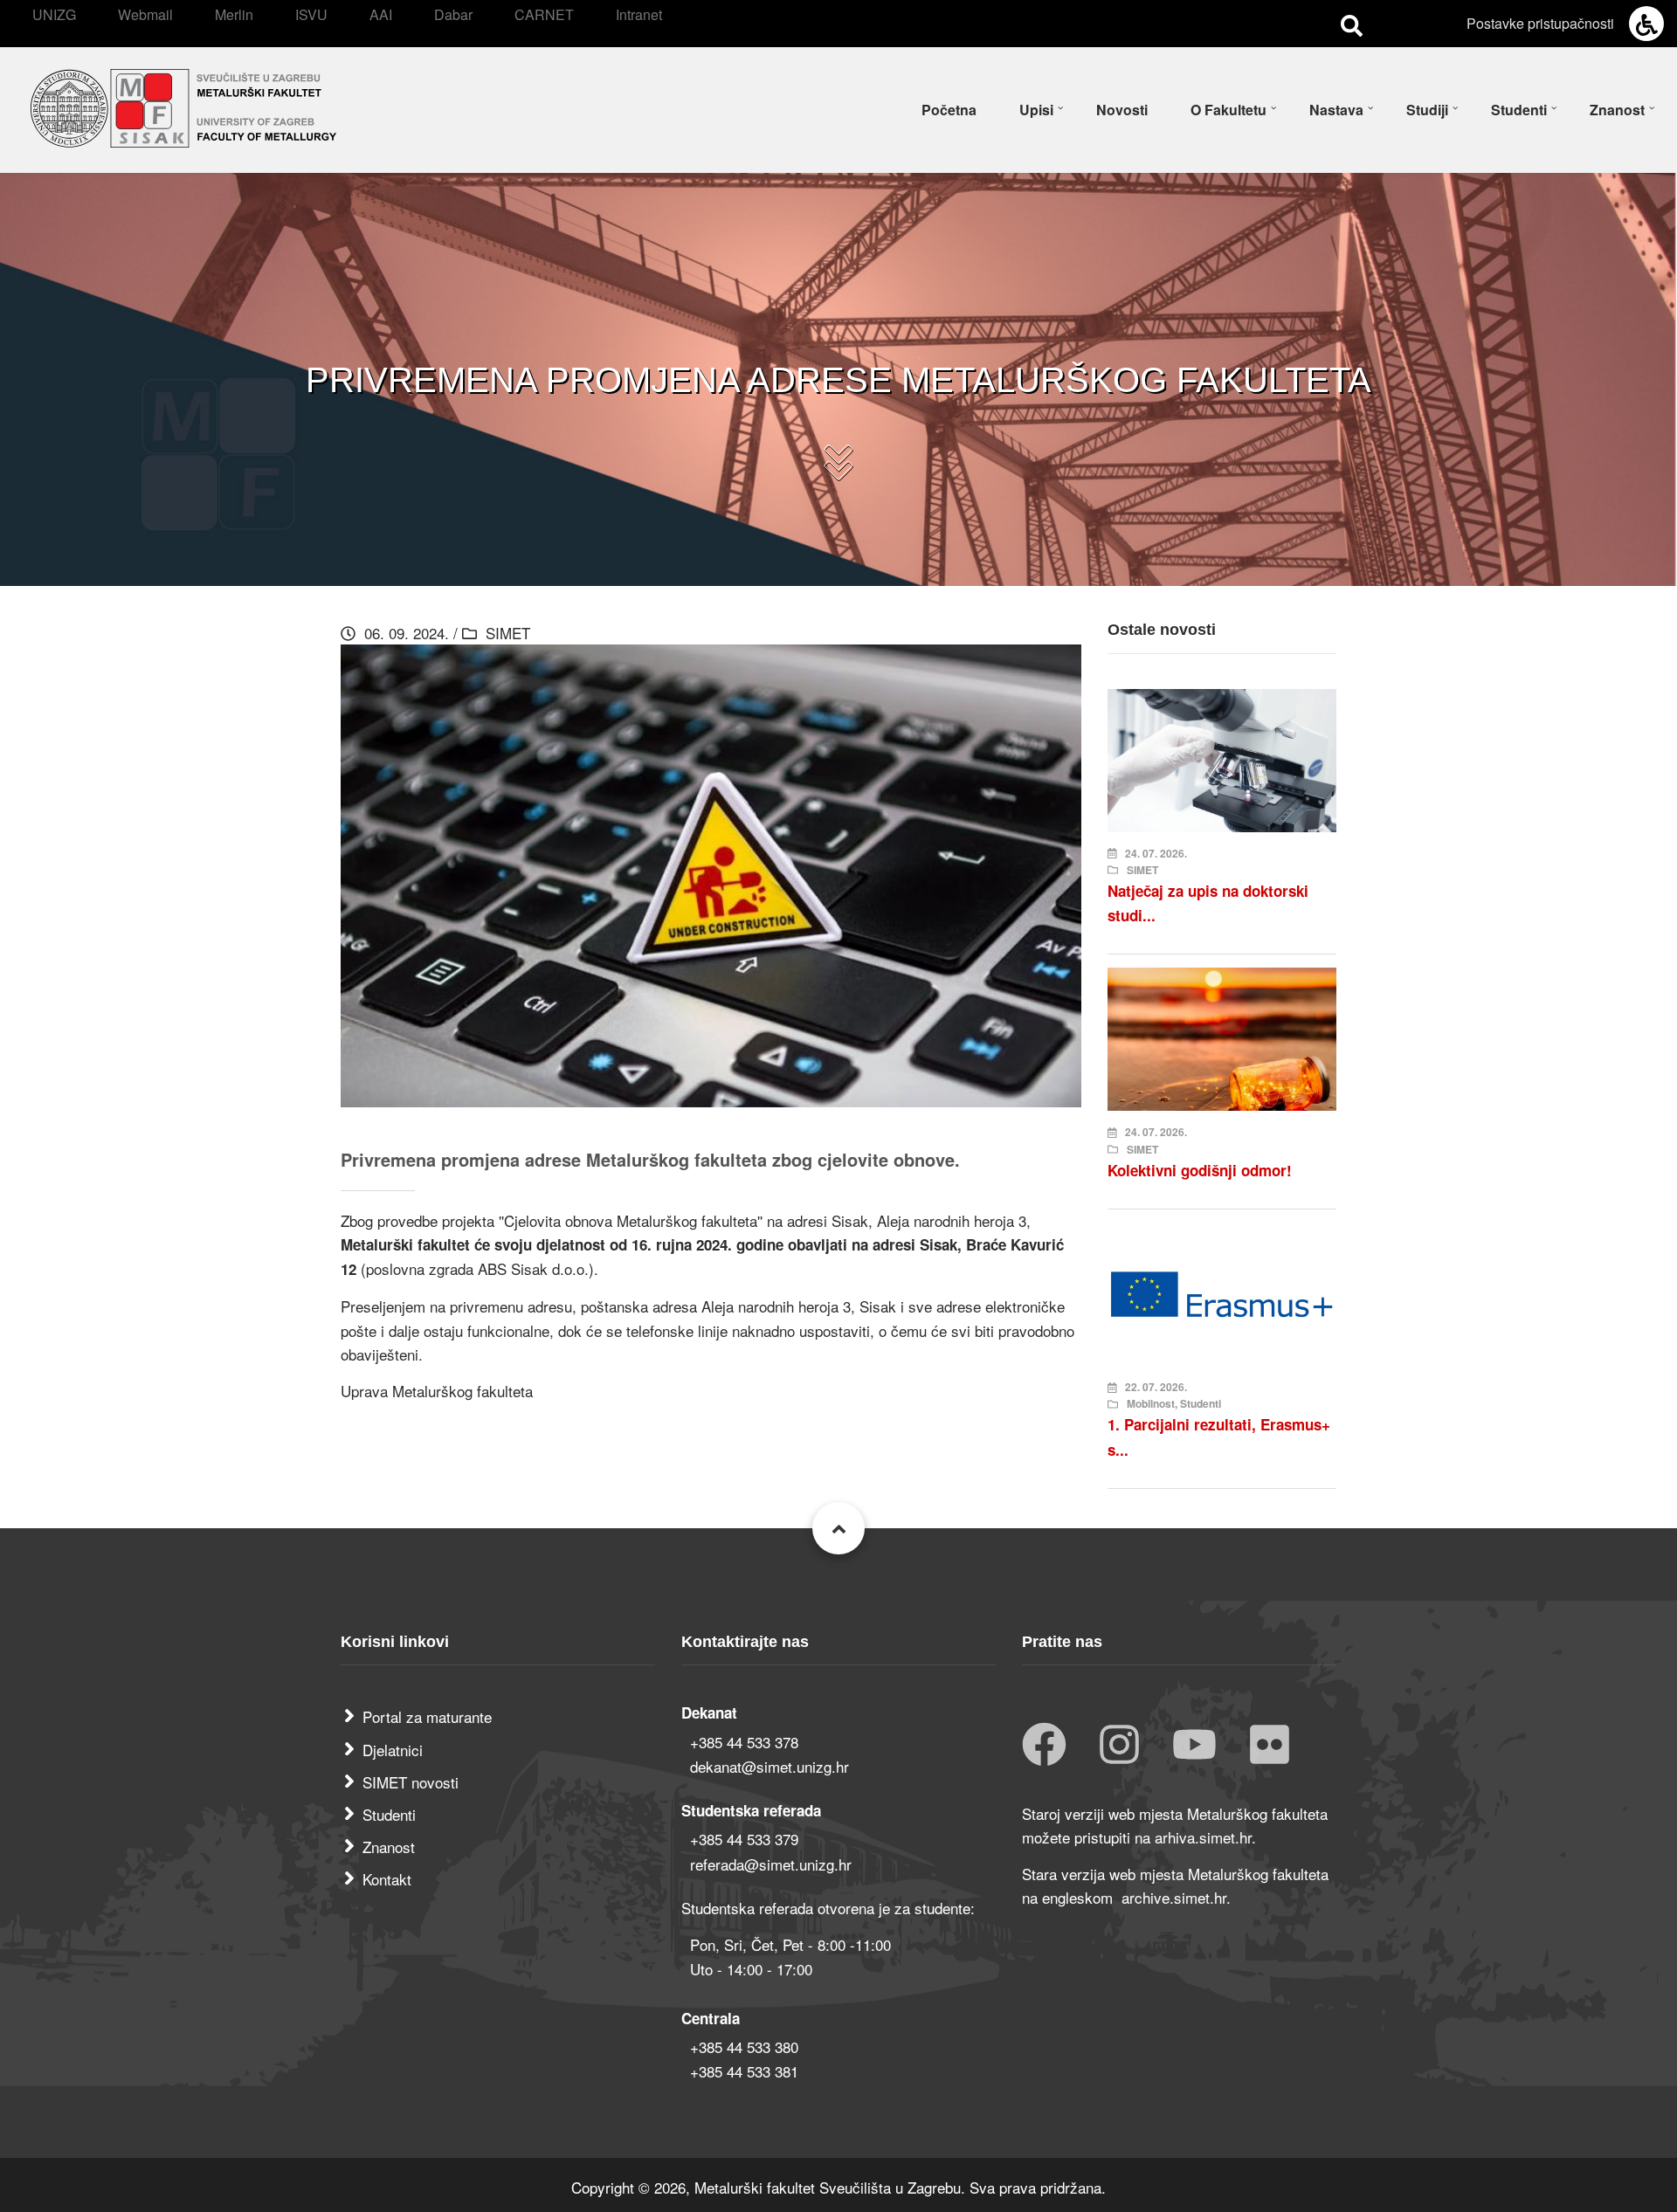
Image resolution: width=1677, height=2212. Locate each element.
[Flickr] (1270, 1746)
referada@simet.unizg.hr (771, 1864)
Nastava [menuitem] (1336, 110)
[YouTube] (1194, 1746)
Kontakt (387, 1879)
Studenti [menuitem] (1519, 110)
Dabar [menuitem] (453, 14)
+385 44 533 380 (744, 2047)
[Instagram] (1119, 1746)
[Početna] (183, 105)
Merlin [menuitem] (234, 14)
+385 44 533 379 (744, 1839)
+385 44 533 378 (744, 1742)
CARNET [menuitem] (544, 14)
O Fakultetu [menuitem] (1228, 110)
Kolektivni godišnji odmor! (1200, 1170)
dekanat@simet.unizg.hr (769, 1766)
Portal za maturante (427, 1716)
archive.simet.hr (1174, 1897)
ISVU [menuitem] (311, 14)
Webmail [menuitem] (145, 14)
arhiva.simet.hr (1203, 1837)
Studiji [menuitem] (1427, 110)
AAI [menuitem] (381, 14)
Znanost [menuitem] (1617, 110)
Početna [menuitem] (949, 110)
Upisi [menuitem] (1036, 110)
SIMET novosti (411, 1782)
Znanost (389, 1847)
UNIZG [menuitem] (54, 14)
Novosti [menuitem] (1122, 110)
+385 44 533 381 (744, 2071)
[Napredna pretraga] (1352, 24)
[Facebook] (1044, 1746)
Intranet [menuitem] (639, 14)
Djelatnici (393, 1750)
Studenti (389, 1814)
